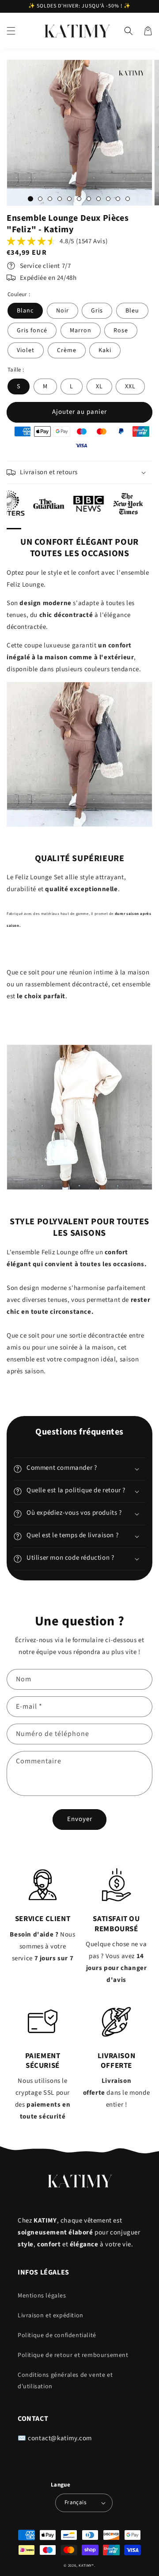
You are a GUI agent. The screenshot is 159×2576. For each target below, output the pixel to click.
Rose (121, 331)
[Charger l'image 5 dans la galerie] (69, 199)
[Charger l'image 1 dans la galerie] (30, 199)
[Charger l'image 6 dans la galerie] (79, 199)
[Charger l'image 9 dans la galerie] (108, 199)
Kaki (105, 350)
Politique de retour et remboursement (73, 2355)
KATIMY (85, 2565)
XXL (130, 387)
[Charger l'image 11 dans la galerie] (128, 199)
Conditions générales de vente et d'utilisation (65, 2381)
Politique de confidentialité (57, 2335)
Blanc (25, 311)
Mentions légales (42, 2296)
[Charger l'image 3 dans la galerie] (50, 199)
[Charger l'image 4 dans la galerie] (60, 199)
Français (75, 2502)
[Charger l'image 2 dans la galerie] (40, 199)
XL (99, 387)
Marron (81, 331)
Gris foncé (32, 331)
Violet (26, 350)
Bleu (132, 311)
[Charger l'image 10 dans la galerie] (118, 199)
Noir (62, 311)
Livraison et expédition (51, 2316)
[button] (11, 31)
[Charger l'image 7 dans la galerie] (89, 199)
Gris (97, 311)
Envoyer (80, 1819)
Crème (67, 350)
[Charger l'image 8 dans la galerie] (98, 199)
